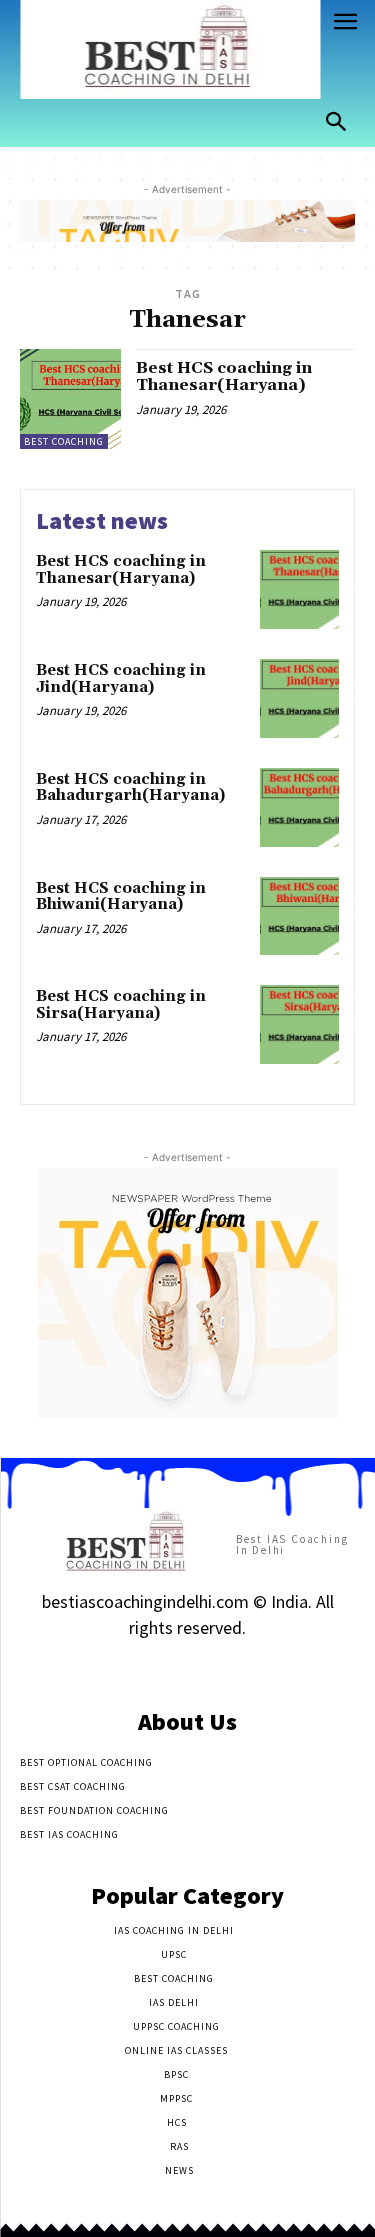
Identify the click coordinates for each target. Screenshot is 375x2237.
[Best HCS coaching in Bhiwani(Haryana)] (299, 916)
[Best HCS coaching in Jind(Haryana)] (299, 698)
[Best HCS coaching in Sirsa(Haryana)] (299, 1024)
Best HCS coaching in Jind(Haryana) (121, 679)
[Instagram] (152, 1667)
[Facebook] (117, 1667)
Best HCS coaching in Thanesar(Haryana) (224, 377)
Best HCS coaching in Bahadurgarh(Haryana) (130, 788)
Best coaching (64, 441)
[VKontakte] (222, 1667)
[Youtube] (257, 1667)
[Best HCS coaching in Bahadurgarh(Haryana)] (299, 807)
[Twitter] (187, 1667)
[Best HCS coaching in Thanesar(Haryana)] (70, 399)
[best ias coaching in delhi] (170, 49)
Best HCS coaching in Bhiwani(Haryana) (121, 897)
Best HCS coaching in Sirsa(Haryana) (121, 1005)
